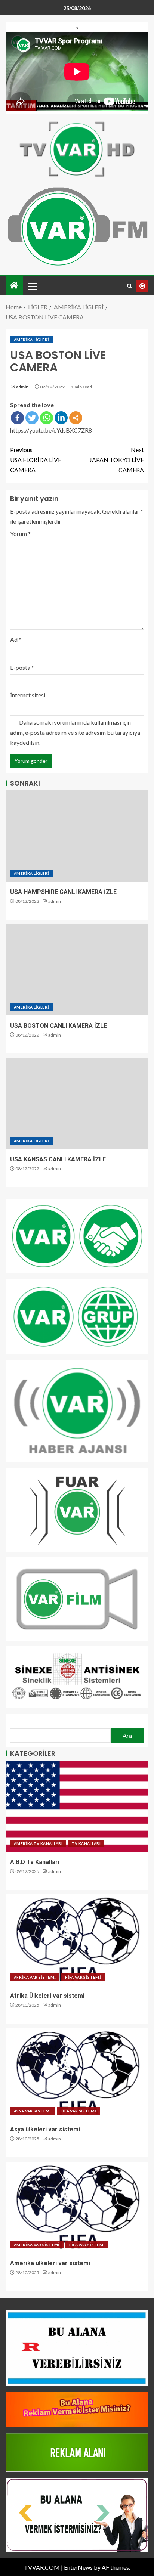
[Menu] (32, 286)
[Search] (130, 286)
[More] (76, 418)
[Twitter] (32, 418)
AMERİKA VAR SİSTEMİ (37, 2245)
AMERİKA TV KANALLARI (38, 1843)
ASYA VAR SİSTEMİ (33, 2111)
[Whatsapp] (47, 418)
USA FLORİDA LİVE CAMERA (36, 460)
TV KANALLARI (86, 1843)
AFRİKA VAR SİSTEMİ (35, 1977)
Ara (127, 1735)
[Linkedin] (61, 418)
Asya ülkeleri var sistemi (45, 2129)
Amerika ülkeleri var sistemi (50, 2263)
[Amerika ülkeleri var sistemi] (77, 2207)
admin (23, 387)
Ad (16, 639)
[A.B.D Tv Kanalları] (77, 1806)
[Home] (14, 286)
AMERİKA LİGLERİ (31, 340)
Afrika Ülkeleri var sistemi (47, 1996)
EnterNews (78, 2567)
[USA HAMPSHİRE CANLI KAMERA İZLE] (77, 836)
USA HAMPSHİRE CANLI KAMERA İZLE (63, 892)
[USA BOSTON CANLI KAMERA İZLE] (77, 970)
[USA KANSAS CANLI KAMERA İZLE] (77, 1103)
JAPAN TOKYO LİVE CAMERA (117, 460)
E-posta (22, 667)
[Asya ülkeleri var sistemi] (77, 2074)
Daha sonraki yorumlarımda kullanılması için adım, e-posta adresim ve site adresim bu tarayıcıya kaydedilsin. (75, 732)
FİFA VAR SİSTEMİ (83, 1977)
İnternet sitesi (28, 695)
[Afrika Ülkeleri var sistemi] (77, 1940)
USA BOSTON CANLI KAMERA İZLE (58, 1026)
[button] (32, 286)
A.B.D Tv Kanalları (35, 1862)
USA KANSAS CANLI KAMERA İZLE (58, 1159)
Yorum (20, 534)
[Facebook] (17, 418)
